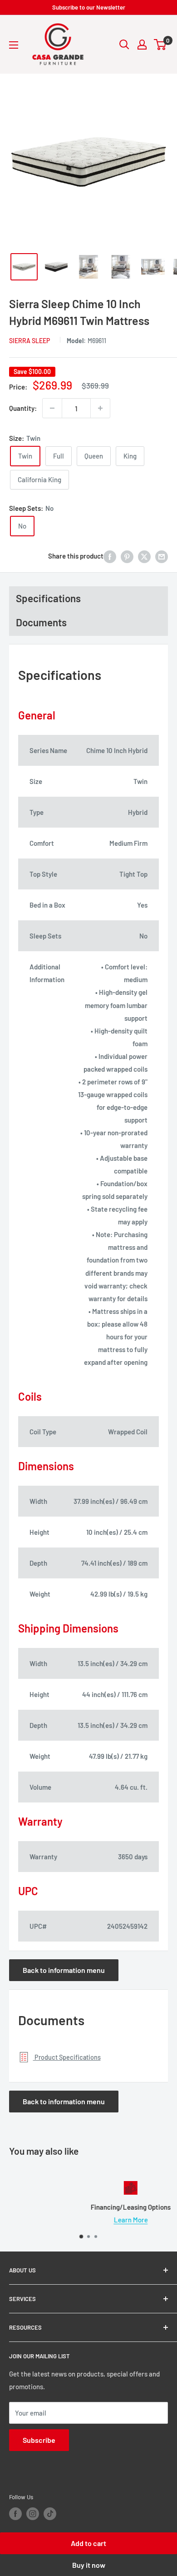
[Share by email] (162, 556)
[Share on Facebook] (110, 556)
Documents (41, 622)
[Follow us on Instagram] (33, 2514)
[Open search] (124, 45)
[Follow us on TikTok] (50, 2514)
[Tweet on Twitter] (144, 556)
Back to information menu (64, 1970)
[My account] (142, 45)
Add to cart (88, 2543)
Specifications (48, 598)
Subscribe (39, 2440)
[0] (160, 45)
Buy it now (89, 2565)
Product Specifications (67, 2057)
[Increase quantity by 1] (100, 408)
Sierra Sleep (29, 341)
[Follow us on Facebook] (15, 2514)
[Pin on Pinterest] (127, 556)
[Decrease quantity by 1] (52, 408)
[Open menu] (14, 45)
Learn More (89, 2220)
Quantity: (23, 408)
